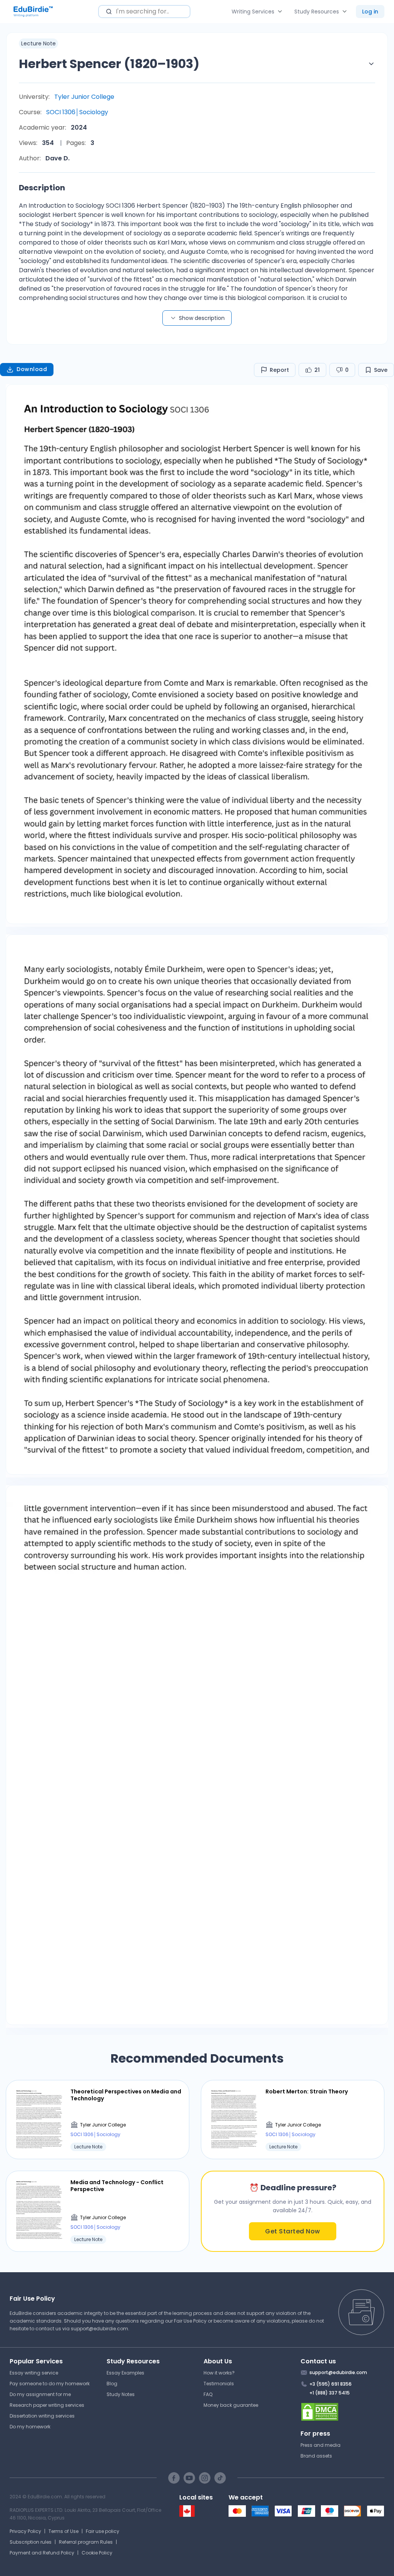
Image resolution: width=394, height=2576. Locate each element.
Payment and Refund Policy (42, 2553)
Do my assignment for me (40, 2394)
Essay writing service (34, 2373)
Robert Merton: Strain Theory (307, 2091)
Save (381, 370)
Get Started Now (293, 2231)
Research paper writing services (47, 2405)
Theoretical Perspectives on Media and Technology (126, 2095)
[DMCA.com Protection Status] (343, 2412)
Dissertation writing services (42, 2416)
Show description (202, 318)
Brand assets (316, 2456)
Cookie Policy (97, 2553)
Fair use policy (103, 2531)
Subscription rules (31, 2542)
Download (32, 369)
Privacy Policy (25, 2531)
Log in (370, 12)
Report (279, 370)
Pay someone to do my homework (50, 2384)
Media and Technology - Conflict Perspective (117, 2186)
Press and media (321, 2445)
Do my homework (30, 2427)
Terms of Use (63, 2531)
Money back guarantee (231, 2405)
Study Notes (121, 2394)
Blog (112, 2384)
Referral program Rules (86, 2542)
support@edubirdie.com (99, 2329)
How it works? (219, 2373)
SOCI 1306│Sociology (77, 112)
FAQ (208, 2394)
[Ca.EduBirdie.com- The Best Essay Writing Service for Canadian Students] (187, 2515)
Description (42, 188)
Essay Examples (125, 2373)
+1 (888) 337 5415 (330, 2393)
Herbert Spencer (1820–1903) (109, 64)
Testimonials (219, 2384)
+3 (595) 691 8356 (331, 2384)
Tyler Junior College (84, 97)
